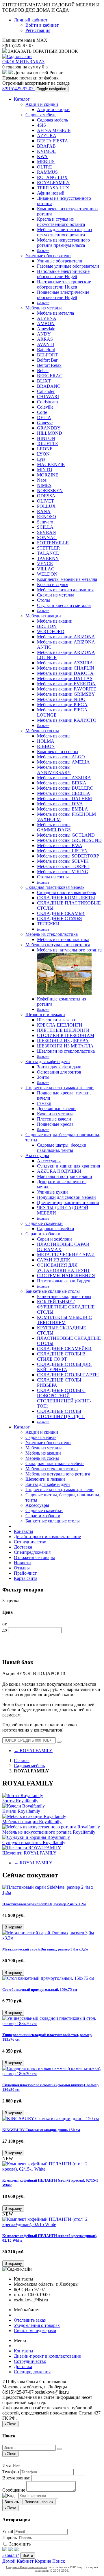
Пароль (10, 2538)
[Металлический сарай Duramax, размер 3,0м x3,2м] (52, 1938)
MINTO (45, 470)
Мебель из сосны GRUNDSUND (69, 840)
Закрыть (12, 2502)
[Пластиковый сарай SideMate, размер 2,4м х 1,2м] (52, 1892)
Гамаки (44, 1103)
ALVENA (47, 318)
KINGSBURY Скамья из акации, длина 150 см (41, 2130)
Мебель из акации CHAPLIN (66, 668)
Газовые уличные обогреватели (68, 266)
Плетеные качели (54, 1119)
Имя (6, 2466)
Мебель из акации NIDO (61, 699)
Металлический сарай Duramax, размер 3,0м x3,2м (45, 1949)
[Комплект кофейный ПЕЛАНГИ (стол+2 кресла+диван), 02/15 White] (52, 2224)
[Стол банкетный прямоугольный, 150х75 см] (48, 1978)
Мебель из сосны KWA (60, 845)
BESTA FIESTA (53, 141)
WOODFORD (51, 631)
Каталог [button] (22, 1427)
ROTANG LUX (52, 177)
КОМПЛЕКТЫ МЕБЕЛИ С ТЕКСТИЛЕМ (64, 1320)
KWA (42, 156)
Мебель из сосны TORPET (63, 866)
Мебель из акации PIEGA (62, 705)
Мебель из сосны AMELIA (63, 762)
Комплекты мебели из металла (67, 579)
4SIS (41, 125)
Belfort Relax (49, 365)
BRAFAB (46, 146)
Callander (46, 391)
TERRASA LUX (53, 188)
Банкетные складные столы (53, 1291)
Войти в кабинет (42, 25)
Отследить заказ (30, 2320)
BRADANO (49, 386)
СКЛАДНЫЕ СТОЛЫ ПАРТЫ (68, 1375)
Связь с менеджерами (35, 2331)
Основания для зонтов (59, 1072)
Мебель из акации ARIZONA (66, 637)
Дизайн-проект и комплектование (47, 1537)
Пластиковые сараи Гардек (64, 1281)
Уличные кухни (52, 1192)
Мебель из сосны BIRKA (62, 783)
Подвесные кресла (55, 1124)
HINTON (46, 438)
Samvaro (45, 522)
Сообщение (14, 2490)
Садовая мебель (41, 115)
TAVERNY (48, 558)
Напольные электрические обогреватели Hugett (63, 274)
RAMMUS (47, 172)
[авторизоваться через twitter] (10, 2550)
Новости (22, 1563)
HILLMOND (50, 433)
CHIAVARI (48, 397)
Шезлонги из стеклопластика (66, 1051)
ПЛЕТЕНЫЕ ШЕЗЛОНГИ (63, 1030)
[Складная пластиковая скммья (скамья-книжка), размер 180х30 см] (52, 2074)
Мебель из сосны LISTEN (62, 851)
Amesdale (46, 329)
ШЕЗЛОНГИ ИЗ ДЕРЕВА (63, 1041)
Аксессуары (37, 1155)
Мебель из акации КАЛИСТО (67, 720)
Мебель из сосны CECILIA (64, 793)
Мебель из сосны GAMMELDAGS (54, 827)
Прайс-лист (25, 1573)
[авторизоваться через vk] (16, 2550)
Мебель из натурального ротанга (58, 945)
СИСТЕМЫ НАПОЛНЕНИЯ (66, 1276)
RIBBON (46, 746)
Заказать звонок (39, 2502)
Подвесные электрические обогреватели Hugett (63, 295)
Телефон (11, 2472)
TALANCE (48, 553)
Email (8, 2531)
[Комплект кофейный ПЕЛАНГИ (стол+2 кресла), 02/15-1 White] (52, 2169)
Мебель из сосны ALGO (61, 757)
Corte (42, 412)
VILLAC (46, 569)
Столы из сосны (53, 877)
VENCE (45, 564)
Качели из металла (55, 1114)
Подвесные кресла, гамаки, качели (60, 1088)
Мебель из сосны (42, 731)
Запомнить (19, 2544)
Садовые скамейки (44, 1223)
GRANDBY (49, 428)
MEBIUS (46, 162)
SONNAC (47, 538)
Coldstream (47, 402)
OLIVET (45, 501)
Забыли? (11, 2555)
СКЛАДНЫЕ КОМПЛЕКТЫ (66, 898)
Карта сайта (26, 1578)
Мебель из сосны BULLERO (65, 788)
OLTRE (44, 167)
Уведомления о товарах (37, 2325)
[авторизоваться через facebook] (5, 2550)
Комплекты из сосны (58, 752)
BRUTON (47, 626)
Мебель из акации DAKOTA (65, 673)
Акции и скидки (42, 104)
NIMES (44, 485)
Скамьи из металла (56, 595)
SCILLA (45, 527)
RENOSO (47, 517)
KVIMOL (46, 151)
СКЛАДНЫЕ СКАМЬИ (61, 913)
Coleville (45, 407)
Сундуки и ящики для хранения (68, 1166)
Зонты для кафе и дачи (48, 1062)
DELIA (44, 417)
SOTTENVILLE (53, 543)
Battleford (46, 350)
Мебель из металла (44, 308)
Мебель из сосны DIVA (60, 804)
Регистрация (38, 30)
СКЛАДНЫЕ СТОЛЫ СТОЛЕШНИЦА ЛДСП (61, 1414)
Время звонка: (16, 2478)
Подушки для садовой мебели (66, 1197)
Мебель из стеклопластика (52, 934)
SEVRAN (47, 532)
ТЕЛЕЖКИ (48, 924)
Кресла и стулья (53, 584)
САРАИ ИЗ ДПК (54, 1260)
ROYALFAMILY (53, 183)
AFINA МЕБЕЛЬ (54, 130)
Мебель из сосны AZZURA (64, 778)
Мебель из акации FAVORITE (67, 689)
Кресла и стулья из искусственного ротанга (61, 222)
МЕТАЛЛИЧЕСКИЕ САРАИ (66, 1255)
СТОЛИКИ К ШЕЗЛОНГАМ (66, 1035)
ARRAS (45, 339)
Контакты (24, 1531)
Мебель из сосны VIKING (63, 872)
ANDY (44, 334)
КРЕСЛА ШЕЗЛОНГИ (60, 1025)
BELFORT (47, 355)
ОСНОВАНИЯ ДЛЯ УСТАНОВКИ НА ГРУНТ (64, 1268)
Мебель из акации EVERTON (66, 684)
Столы (43, 600)
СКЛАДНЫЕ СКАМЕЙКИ (64, 1349)
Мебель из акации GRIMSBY (66, 694)
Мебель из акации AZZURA (65, 663)
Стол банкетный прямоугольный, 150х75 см (40, 1989)
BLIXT (44, 381)
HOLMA (46, 741)
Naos (42, 480)
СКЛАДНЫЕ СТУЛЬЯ (60, 919)
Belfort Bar (47, 360)
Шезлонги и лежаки (45, 1015)
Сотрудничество (30, 1542)
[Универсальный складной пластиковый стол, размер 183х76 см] (52, 2023)
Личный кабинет (31, 20)
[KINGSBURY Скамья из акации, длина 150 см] (51, 2119)
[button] (13, 1927)
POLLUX (46, 506)
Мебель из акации (43, 616)
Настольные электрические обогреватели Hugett (64, 284)
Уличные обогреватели (48, 256)
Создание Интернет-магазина (26, 2567)
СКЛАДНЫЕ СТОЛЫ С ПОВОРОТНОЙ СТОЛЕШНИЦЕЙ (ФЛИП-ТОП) (64, 1398)
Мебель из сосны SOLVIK (63, 861)
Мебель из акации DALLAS (65, 678)
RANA (44, 511)
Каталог (22, 99)
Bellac (43, 370)
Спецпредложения (32, 1552)
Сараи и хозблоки (43, 1234)
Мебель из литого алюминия (65, 590)
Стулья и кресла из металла (64, 605)
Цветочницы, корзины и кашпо (68, 1202)
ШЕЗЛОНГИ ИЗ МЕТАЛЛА (65, 1046)
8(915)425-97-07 (18, 89)
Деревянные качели (56, 1108)
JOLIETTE (48, 444)
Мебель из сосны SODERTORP (68, 856)
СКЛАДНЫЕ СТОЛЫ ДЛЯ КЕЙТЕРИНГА (64, 1367)
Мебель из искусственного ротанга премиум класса (63, 243)
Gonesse (45, 423)
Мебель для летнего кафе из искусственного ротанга (64, 232)
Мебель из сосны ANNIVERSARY (54, 770)
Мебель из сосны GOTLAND (66, 835)
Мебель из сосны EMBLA (63, 809)
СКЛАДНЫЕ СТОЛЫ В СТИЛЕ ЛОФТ (61, 1356)
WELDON (47, 574)
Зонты (43, 1077)
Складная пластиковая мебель (55, 887)
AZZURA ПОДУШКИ (59, 1171)
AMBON (46, 323)
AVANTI (45, 344)
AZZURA (47, 136)
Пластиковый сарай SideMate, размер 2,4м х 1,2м (44, 1904)
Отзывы (22, 1568)
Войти (28, 2556)
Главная (22, 1760)
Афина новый (51, 193)
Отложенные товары (34, 1557)
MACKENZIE (51, 464)
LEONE (45, 449)
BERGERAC (50, 376)
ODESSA (46, 496)
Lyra (41, 459)
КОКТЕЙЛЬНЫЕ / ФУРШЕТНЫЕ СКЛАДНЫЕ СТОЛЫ (66, 1307)
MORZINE (48, 475)
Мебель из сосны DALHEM (64, 798)
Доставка (23, 1547)
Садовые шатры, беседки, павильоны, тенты (62, 1148)
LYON (43, 454)
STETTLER (49, 548)
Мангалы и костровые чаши (65, 1176)
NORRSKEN (50, 491)
